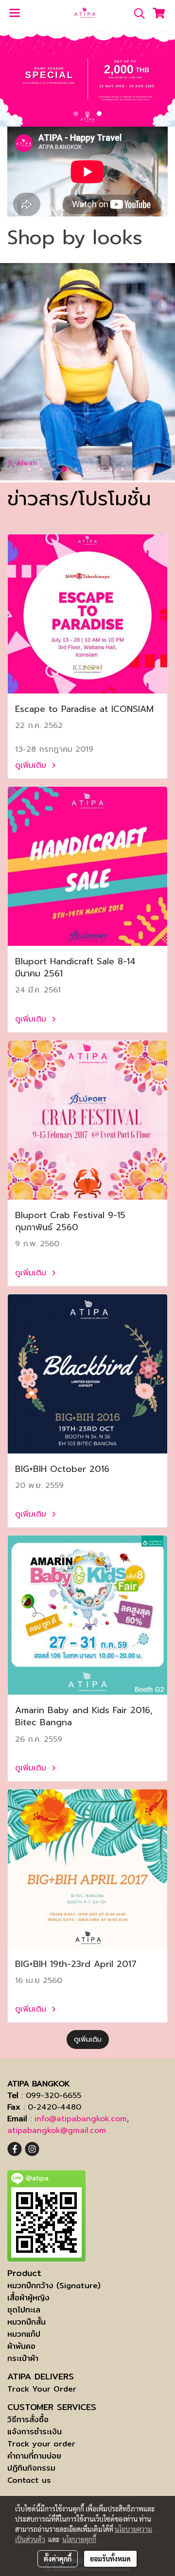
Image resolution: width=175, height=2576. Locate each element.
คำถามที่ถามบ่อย (34, 2456)
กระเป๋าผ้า (23, 2358)
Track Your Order (42, 2389)
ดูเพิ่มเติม (32, 765)
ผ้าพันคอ (21, 2346)
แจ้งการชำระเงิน (35, 2432)
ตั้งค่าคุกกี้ (58, 2559)
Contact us (29, 2480)
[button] (136, 14)
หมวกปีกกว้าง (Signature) (54, 2286)
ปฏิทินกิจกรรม (31, 2468)
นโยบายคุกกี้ (79, 2539)
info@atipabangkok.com (81, 2119)
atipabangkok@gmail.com (57, 2130)
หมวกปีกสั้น (26, 2322)
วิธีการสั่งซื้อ (28, 2419)
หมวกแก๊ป (24, 2334)
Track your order (41, 2444)
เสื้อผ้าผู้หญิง (28, 2298)
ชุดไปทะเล (24, 2310)
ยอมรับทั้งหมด (110, 2559)
